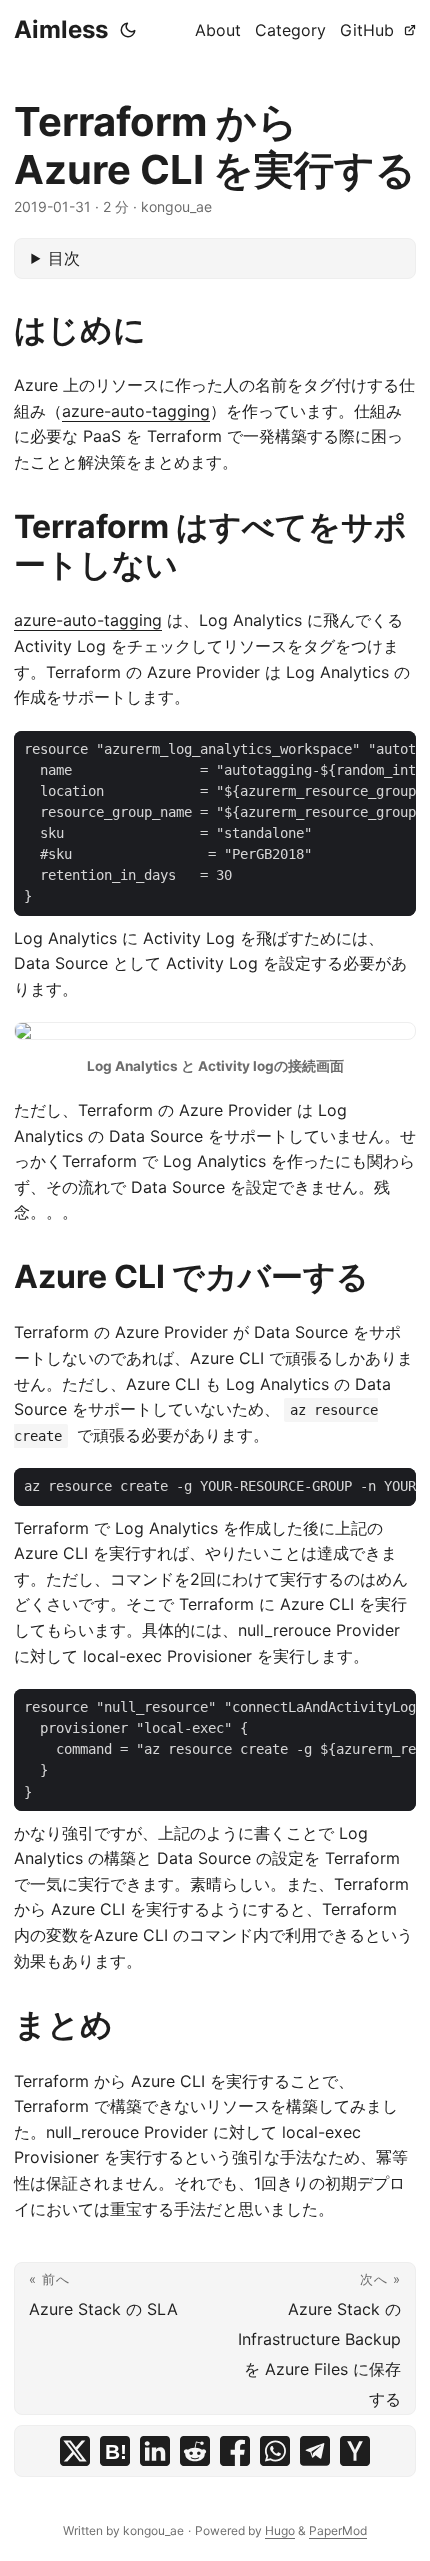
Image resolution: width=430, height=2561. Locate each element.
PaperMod (338, 2530)
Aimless (61, 29)
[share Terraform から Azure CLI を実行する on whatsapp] (275, 2451)
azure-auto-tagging (136, 411)
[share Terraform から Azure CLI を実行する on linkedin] (155, 2451)
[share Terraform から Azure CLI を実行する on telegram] (315, 2451)
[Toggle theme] (128, 30)
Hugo (280, 2530)
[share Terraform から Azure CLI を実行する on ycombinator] (355, 2451)
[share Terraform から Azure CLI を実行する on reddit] (195, 2451)
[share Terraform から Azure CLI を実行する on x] (75, 2451)
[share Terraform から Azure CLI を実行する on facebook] (235, 2451)
